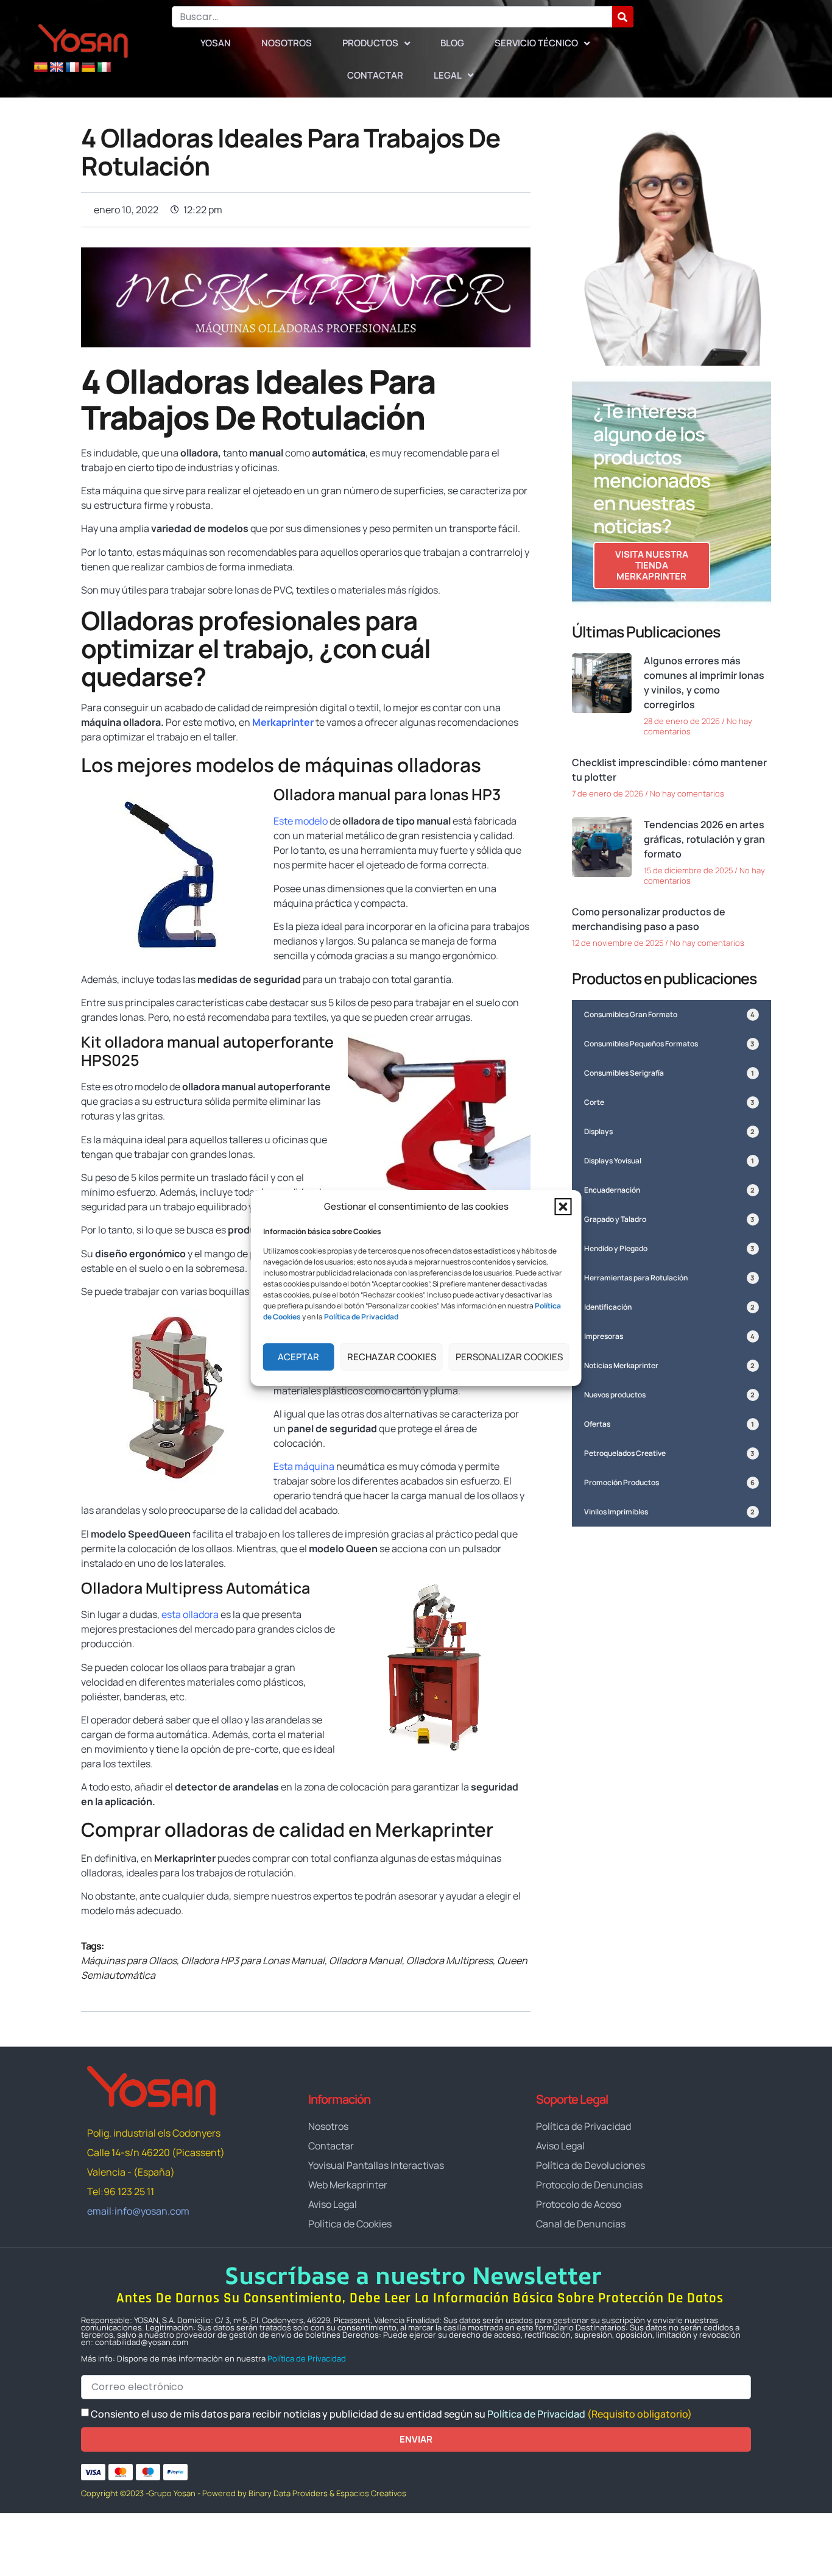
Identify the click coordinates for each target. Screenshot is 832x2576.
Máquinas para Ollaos (129, 1960)
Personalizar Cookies (509, 1357)
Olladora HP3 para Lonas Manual (253, 1960)
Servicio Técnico (536, 43)
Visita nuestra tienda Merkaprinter (652, 565)
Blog (452, 43)
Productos (370, 43)
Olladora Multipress (449, 1960)
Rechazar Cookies (392, 1357)
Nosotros (287, 43)
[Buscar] (623, 17)
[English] (57, 68)
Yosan (216, 43)
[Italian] (104, 68)
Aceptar (298, 1357)
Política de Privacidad (307, 2358)
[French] (72, 68)
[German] (88, 68)
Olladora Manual (365, 1960)
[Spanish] (41, 68)
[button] (563, 1207)
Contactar (375, 75)
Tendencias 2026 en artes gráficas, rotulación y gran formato (704, 839)
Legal (448, 75)
